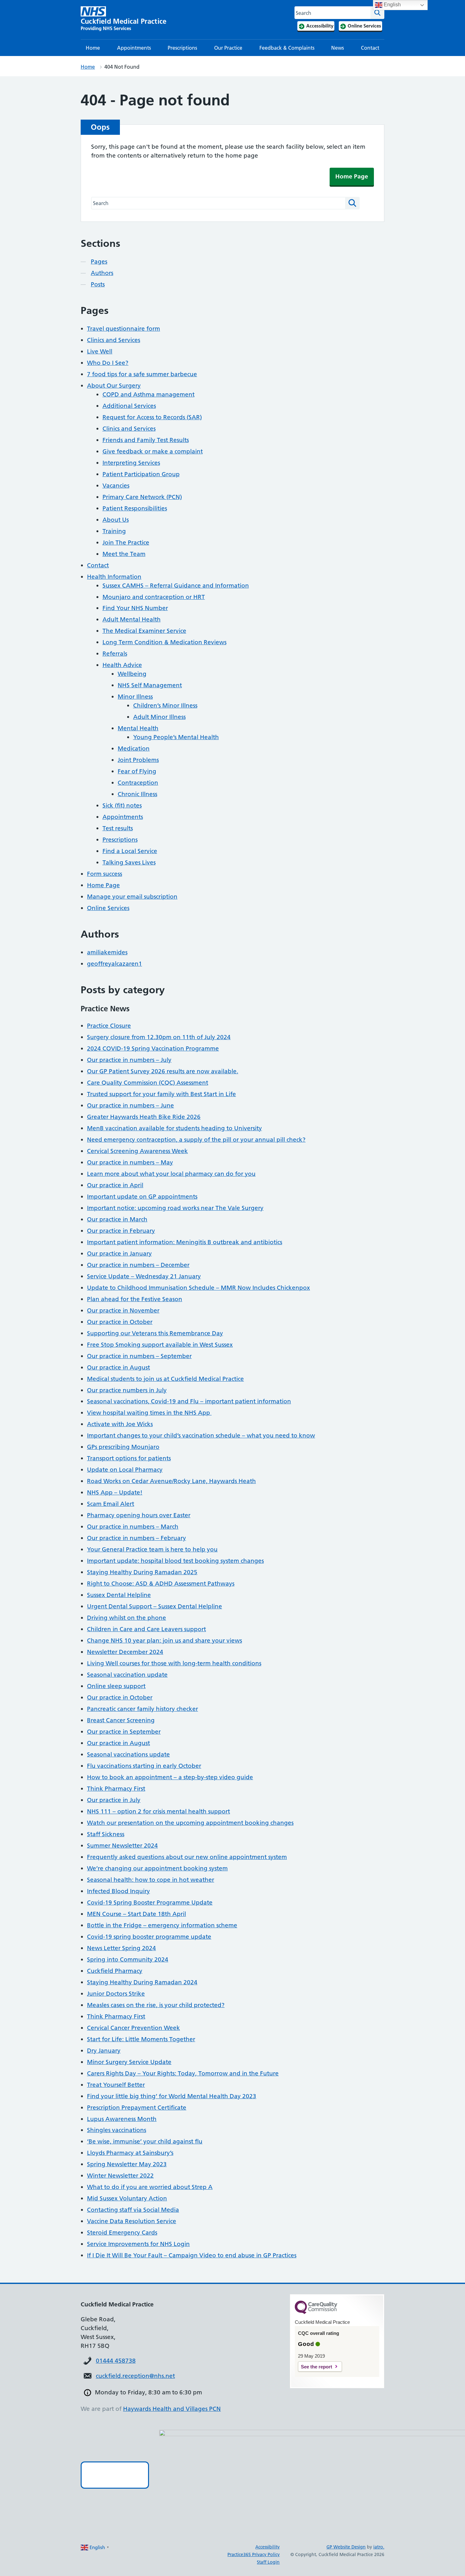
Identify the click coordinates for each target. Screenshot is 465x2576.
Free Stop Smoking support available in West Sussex (160, 1345)
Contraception (138, 783)
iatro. (379, 2547)
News (338, 48)
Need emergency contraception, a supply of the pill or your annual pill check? (196, 1140)
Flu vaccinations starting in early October (144, 1766)
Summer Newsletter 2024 (122, 1846)
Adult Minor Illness (159, 717)
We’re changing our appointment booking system (157, 1868)
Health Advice (122, 665)
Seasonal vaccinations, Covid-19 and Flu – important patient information (189, 1401)
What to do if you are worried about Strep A (150, 2187)
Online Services (108, 908)
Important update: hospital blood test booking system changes (175, 1561)
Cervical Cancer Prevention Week (133, 2028)
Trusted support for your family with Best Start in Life (161, 1094)
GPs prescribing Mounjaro (123, 1447)
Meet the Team (124, 554)
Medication (134, 748)
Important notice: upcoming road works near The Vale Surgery (175, 1208)
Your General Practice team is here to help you (152, 1549)
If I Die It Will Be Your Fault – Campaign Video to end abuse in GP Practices (192, 2255)
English (392, 5)
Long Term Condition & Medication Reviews (164, 642)
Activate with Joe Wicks (120, 1424)
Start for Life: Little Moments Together (141, 2039)
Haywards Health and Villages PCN (172, 2409)
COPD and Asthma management (149, 394)
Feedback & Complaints (287, 48)
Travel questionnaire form (124, 329)
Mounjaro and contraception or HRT (154, 597)
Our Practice (228, 48)
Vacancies (116, 486)
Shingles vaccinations (117, 2130)
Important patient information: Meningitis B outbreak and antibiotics (185, 1242)
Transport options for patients (129, 1458)
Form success (105, 874)
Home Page (352, 176)
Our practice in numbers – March (133, 1527)
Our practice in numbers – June (130, 1105)
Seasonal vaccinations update (128, 1754)
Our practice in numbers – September (139, 1356)
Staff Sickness (106, 1834)
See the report (316, 2367)
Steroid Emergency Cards (122, 2233)
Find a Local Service (130, 851)
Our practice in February (121, 1231)
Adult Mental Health (132, 619)
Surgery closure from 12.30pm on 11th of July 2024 (159, 1037)
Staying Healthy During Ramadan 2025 (142, 1572)
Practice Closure (109, 1026)
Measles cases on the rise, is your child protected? (156, 2005)
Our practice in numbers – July (129, 1060)
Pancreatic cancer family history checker (143, 1709)
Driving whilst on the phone (127, 1618)
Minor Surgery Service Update (129, 2062)
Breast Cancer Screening (121, 1720)
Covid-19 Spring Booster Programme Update (150, 1902)
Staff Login (268, 2562)
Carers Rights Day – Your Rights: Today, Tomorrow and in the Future (183, 2073)
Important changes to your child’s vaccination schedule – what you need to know (201, 1435)
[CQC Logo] (316, 2312)
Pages (99, 262)
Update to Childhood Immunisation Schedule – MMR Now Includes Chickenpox (198, 1288)
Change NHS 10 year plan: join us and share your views (164, 1640)
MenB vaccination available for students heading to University (174, 1128)
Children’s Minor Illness (165, 705)
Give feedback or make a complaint (153, 451)
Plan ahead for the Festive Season (135, 1299)
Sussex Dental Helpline (119, 1595)
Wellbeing (132, 674)
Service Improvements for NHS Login (138, 2244)
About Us (116, 520)
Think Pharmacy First (116, 1789)
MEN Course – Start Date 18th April (136, 1914)
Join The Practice (126, 543)
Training (114, 531)
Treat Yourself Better (116, 2085)
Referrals (115, 654)
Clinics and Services (114, 340)
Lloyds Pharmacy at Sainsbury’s (130, 2153)
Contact (370, 48)
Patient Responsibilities (135, 508)
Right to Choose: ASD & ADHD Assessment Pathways (161, 1584)
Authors (102, 273)
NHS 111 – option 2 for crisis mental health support (158, 1811)
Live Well (100, 351)
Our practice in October (120, 1322)
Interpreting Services (131, 463)
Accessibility (267, 2547)
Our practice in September (124, 1732)
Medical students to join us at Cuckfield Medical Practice (165, 1379)
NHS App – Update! (115, 1492)
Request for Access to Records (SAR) (152, 417)
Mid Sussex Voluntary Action (127, 2198)
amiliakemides (107, 952)
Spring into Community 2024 (128, 1959)
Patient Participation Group (141, 474)
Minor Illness (135, 697)
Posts (98, 284)
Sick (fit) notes (122, 805)
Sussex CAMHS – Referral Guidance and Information (176, 586)
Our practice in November (123, 1310)
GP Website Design (346, 2547)
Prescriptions (182, 48)
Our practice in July (114, 1800)
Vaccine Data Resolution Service (132, 2221)
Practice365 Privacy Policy (254, 2554)
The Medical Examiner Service (144, 631)
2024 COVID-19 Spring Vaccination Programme (153, 1048)
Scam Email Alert (111, 1504)
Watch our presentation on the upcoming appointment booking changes (190, 1823)
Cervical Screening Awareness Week (137, 1151)
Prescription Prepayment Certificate (137, 2108)
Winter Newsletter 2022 (120, 2176)
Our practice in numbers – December (138, 1265)
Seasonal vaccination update (127, 1675)
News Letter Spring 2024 (121, 1948)
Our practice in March (117, 1219)
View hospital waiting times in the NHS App (149, 1413)
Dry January (104, 2051)
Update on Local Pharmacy (125, 1470)
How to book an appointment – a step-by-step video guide (170, 1777)
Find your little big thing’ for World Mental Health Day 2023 (172, 2096)
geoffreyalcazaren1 (115, 964)
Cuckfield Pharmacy (115, 1971)
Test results (118, 828)
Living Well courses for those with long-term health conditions (174, 1663)
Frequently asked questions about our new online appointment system (187, 1857)
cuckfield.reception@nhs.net (135, 2376)
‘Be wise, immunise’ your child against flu (145, 2141)
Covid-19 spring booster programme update (149, 1937)
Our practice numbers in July (127, 1390)
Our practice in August (118, 1367)
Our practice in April (115, 1185)
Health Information (114, 577)
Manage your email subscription (132, 897)
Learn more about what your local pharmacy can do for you (171, 1174)
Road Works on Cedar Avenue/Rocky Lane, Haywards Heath (171, 1481)
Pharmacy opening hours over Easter (139, 1515)
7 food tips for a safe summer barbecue (142, 374)
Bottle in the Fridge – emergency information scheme (162, 1925)
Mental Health (138, 728)
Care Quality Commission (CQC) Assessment (148, 1083)
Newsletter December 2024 (125, 1652)
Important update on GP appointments (142, 1197)
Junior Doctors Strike (116, 1994)
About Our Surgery (114, 386)
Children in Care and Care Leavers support (146, 1629)
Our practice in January (119, 1254)
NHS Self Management (150, 685)
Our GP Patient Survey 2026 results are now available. (163, 1071)
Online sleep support (116, 1686)
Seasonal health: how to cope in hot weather (151, 1880)
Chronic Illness (137, 794)
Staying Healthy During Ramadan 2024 (142, 1982)
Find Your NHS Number (135, 608)
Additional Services (129, 406)
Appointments (134, 48)
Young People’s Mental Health (176, 737)
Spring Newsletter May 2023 (127, 2164)
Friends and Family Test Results (146, 440)
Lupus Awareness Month (122, 2119)
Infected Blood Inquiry (118, 1891)
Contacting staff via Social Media (133, 2210)
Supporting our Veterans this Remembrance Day (155, 1333)
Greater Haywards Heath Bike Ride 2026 (144, 1117)
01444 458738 (116, 2361)
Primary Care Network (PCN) (142, 497)
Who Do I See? (108, 363)
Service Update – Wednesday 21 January (144, 1276)
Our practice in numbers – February (136, 1538)
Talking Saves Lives (129, 862)
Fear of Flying (137, 771)
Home (93, 48)
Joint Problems (138, 760)
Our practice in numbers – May (130, 1162)
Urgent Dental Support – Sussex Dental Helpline (155, 1606)
